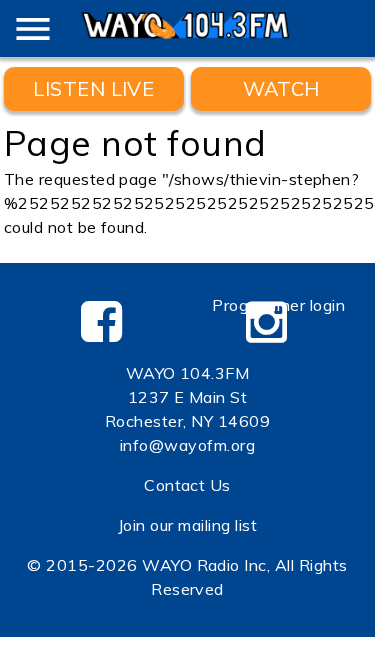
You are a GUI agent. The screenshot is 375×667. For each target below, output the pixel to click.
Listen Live (93, 88)
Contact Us (187, 485)
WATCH (281, 88)
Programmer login (278, 305)
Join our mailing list (187, 525)
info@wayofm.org (187, 445)
